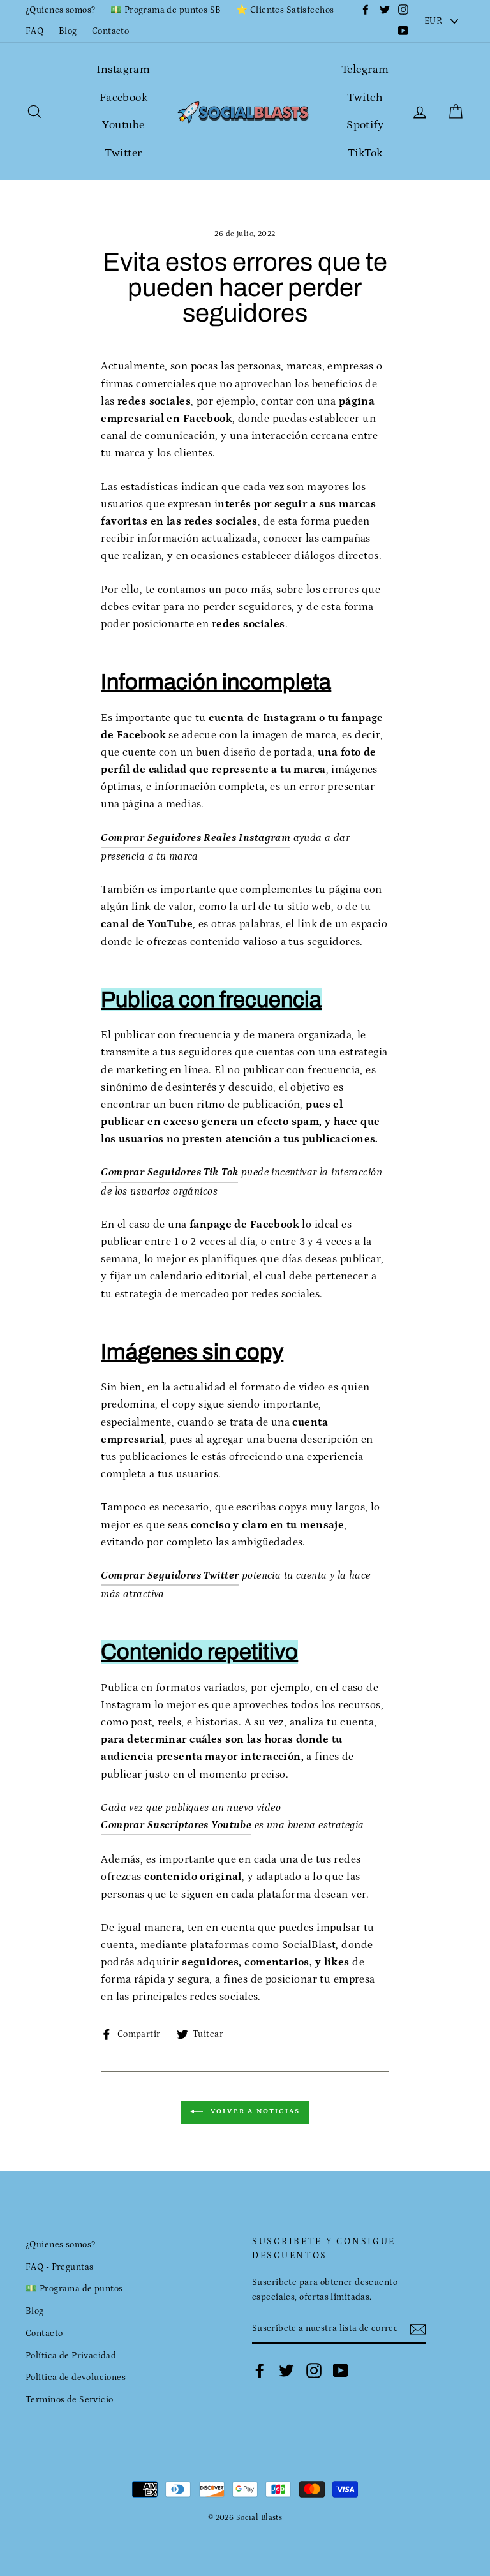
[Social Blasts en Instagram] (314, 2371)
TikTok (365, 153)
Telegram (365, 70)
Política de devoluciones (76, 2378)
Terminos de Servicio (70, 2400)
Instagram (123, 70)
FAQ (34, 31)
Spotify (365, 125)
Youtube (123, 125)
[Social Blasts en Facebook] (260, 2371)
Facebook (123, 98)
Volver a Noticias (254, 2111)
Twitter (123, 153)
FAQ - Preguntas (59, 2267)
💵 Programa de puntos (74, 2289)
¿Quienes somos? (60, 10)
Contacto (110, 31)
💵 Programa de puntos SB (166, 10)
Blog (68, 31)
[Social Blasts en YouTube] (341, 2371)
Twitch (365, 98)
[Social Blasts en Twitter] (286, 2371)
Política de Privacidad (71, 2356)
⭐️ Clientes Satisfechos (285, 10)
